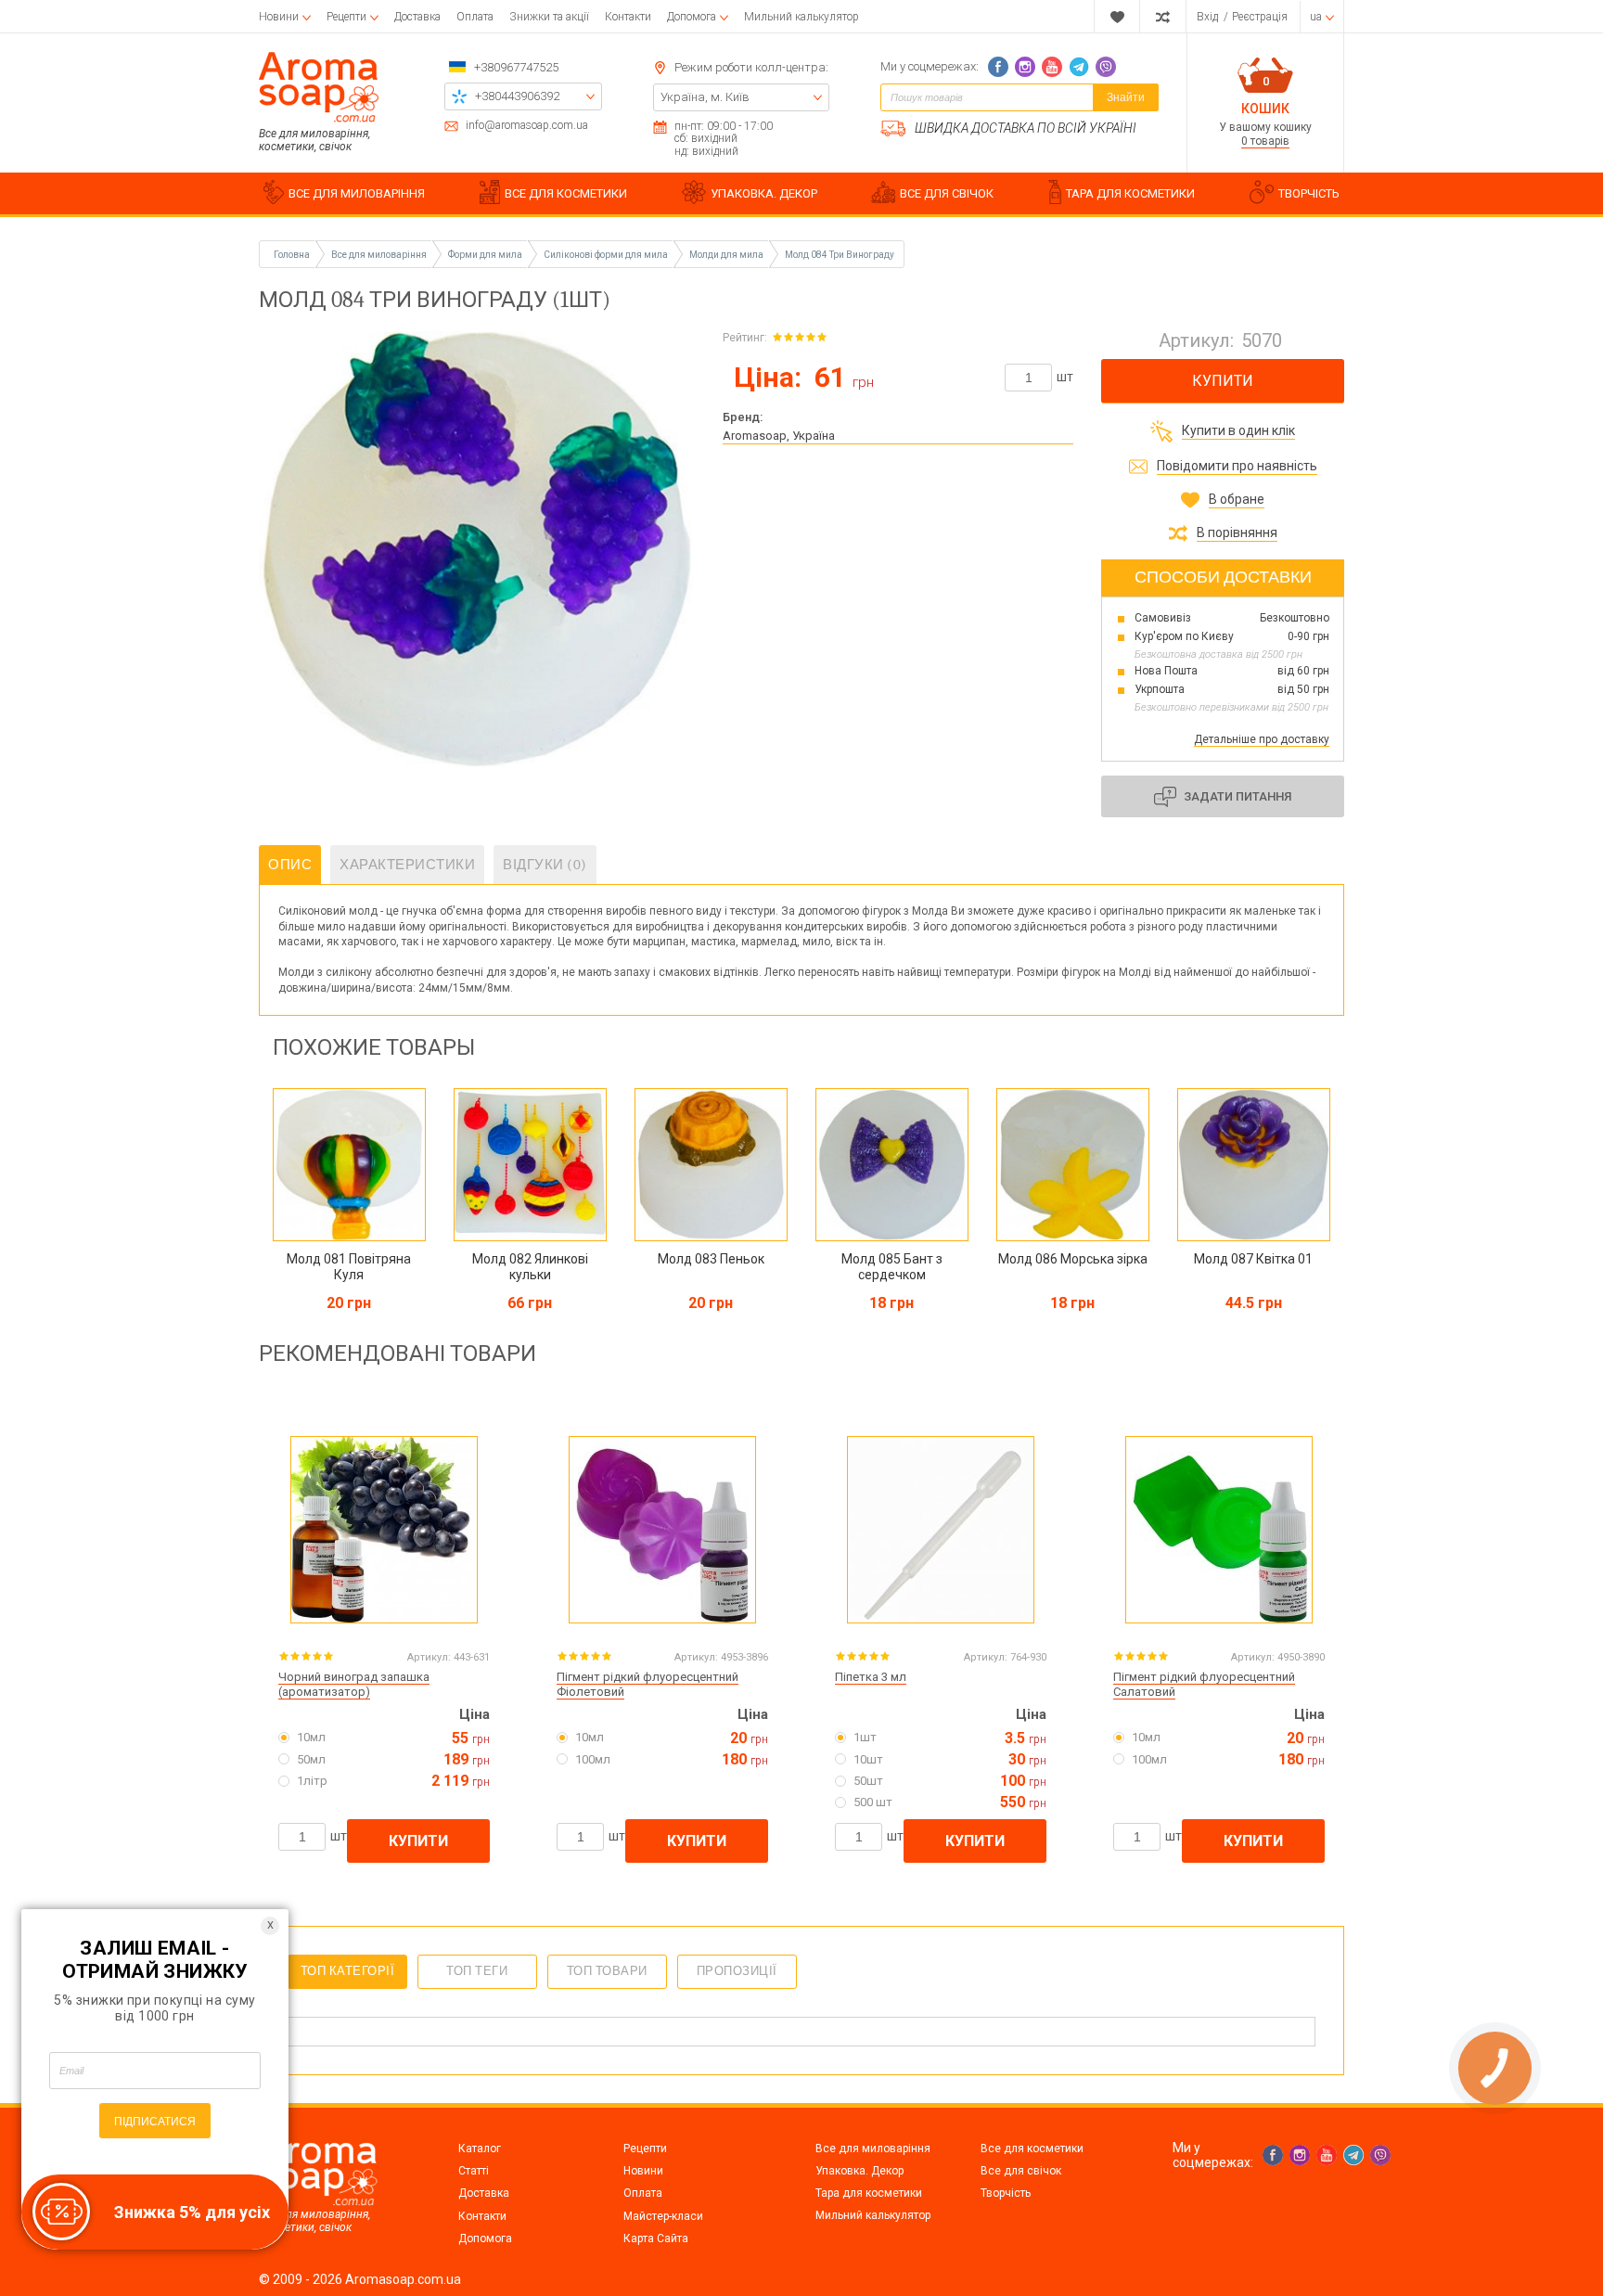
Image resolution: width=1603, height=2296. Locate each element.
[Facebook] (998, 67)
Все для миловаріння (873, 2148)
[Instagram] (1025, 67)
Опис (290, 865)
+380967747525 (516, 67)
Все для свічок (1021, 2171)
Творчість (1006, 2193)
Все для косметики (1032, 2148)
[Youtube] (1052, 67)
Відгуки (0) (545, 865)
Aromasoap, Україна (779, 436)
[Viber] (1106, 67)
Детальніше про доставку (1262, 739)
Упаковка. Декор (859, 2171)
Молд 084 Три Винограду (840, 255)
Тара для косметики (869, 2193)
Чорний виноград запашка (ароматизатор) (354, 1685)
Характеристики (407, 865)
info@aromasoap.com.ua (527, 126)
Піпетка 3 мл (871, 1677)
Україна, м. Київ (705, 97)
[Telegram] (1079, 67)
